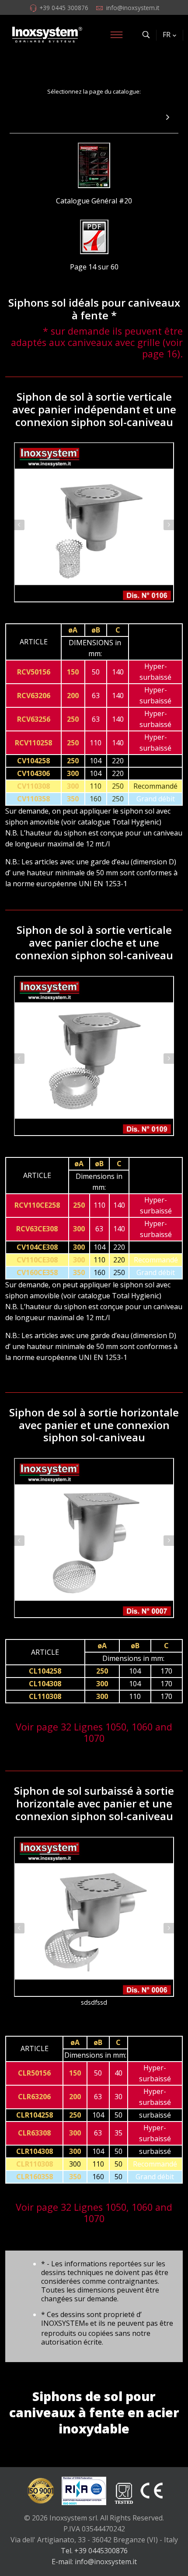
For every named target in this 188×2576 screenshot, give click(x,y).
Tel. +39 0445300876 (94, 2551)
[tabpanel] (94, 522)
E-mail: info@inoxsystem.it (94, 2562)
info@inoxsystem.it (133, 8)
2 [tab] (98, 614)
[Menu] (116, 35)
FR (167, 35)
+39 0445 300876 (64, 8)
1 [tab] (90, 614)
